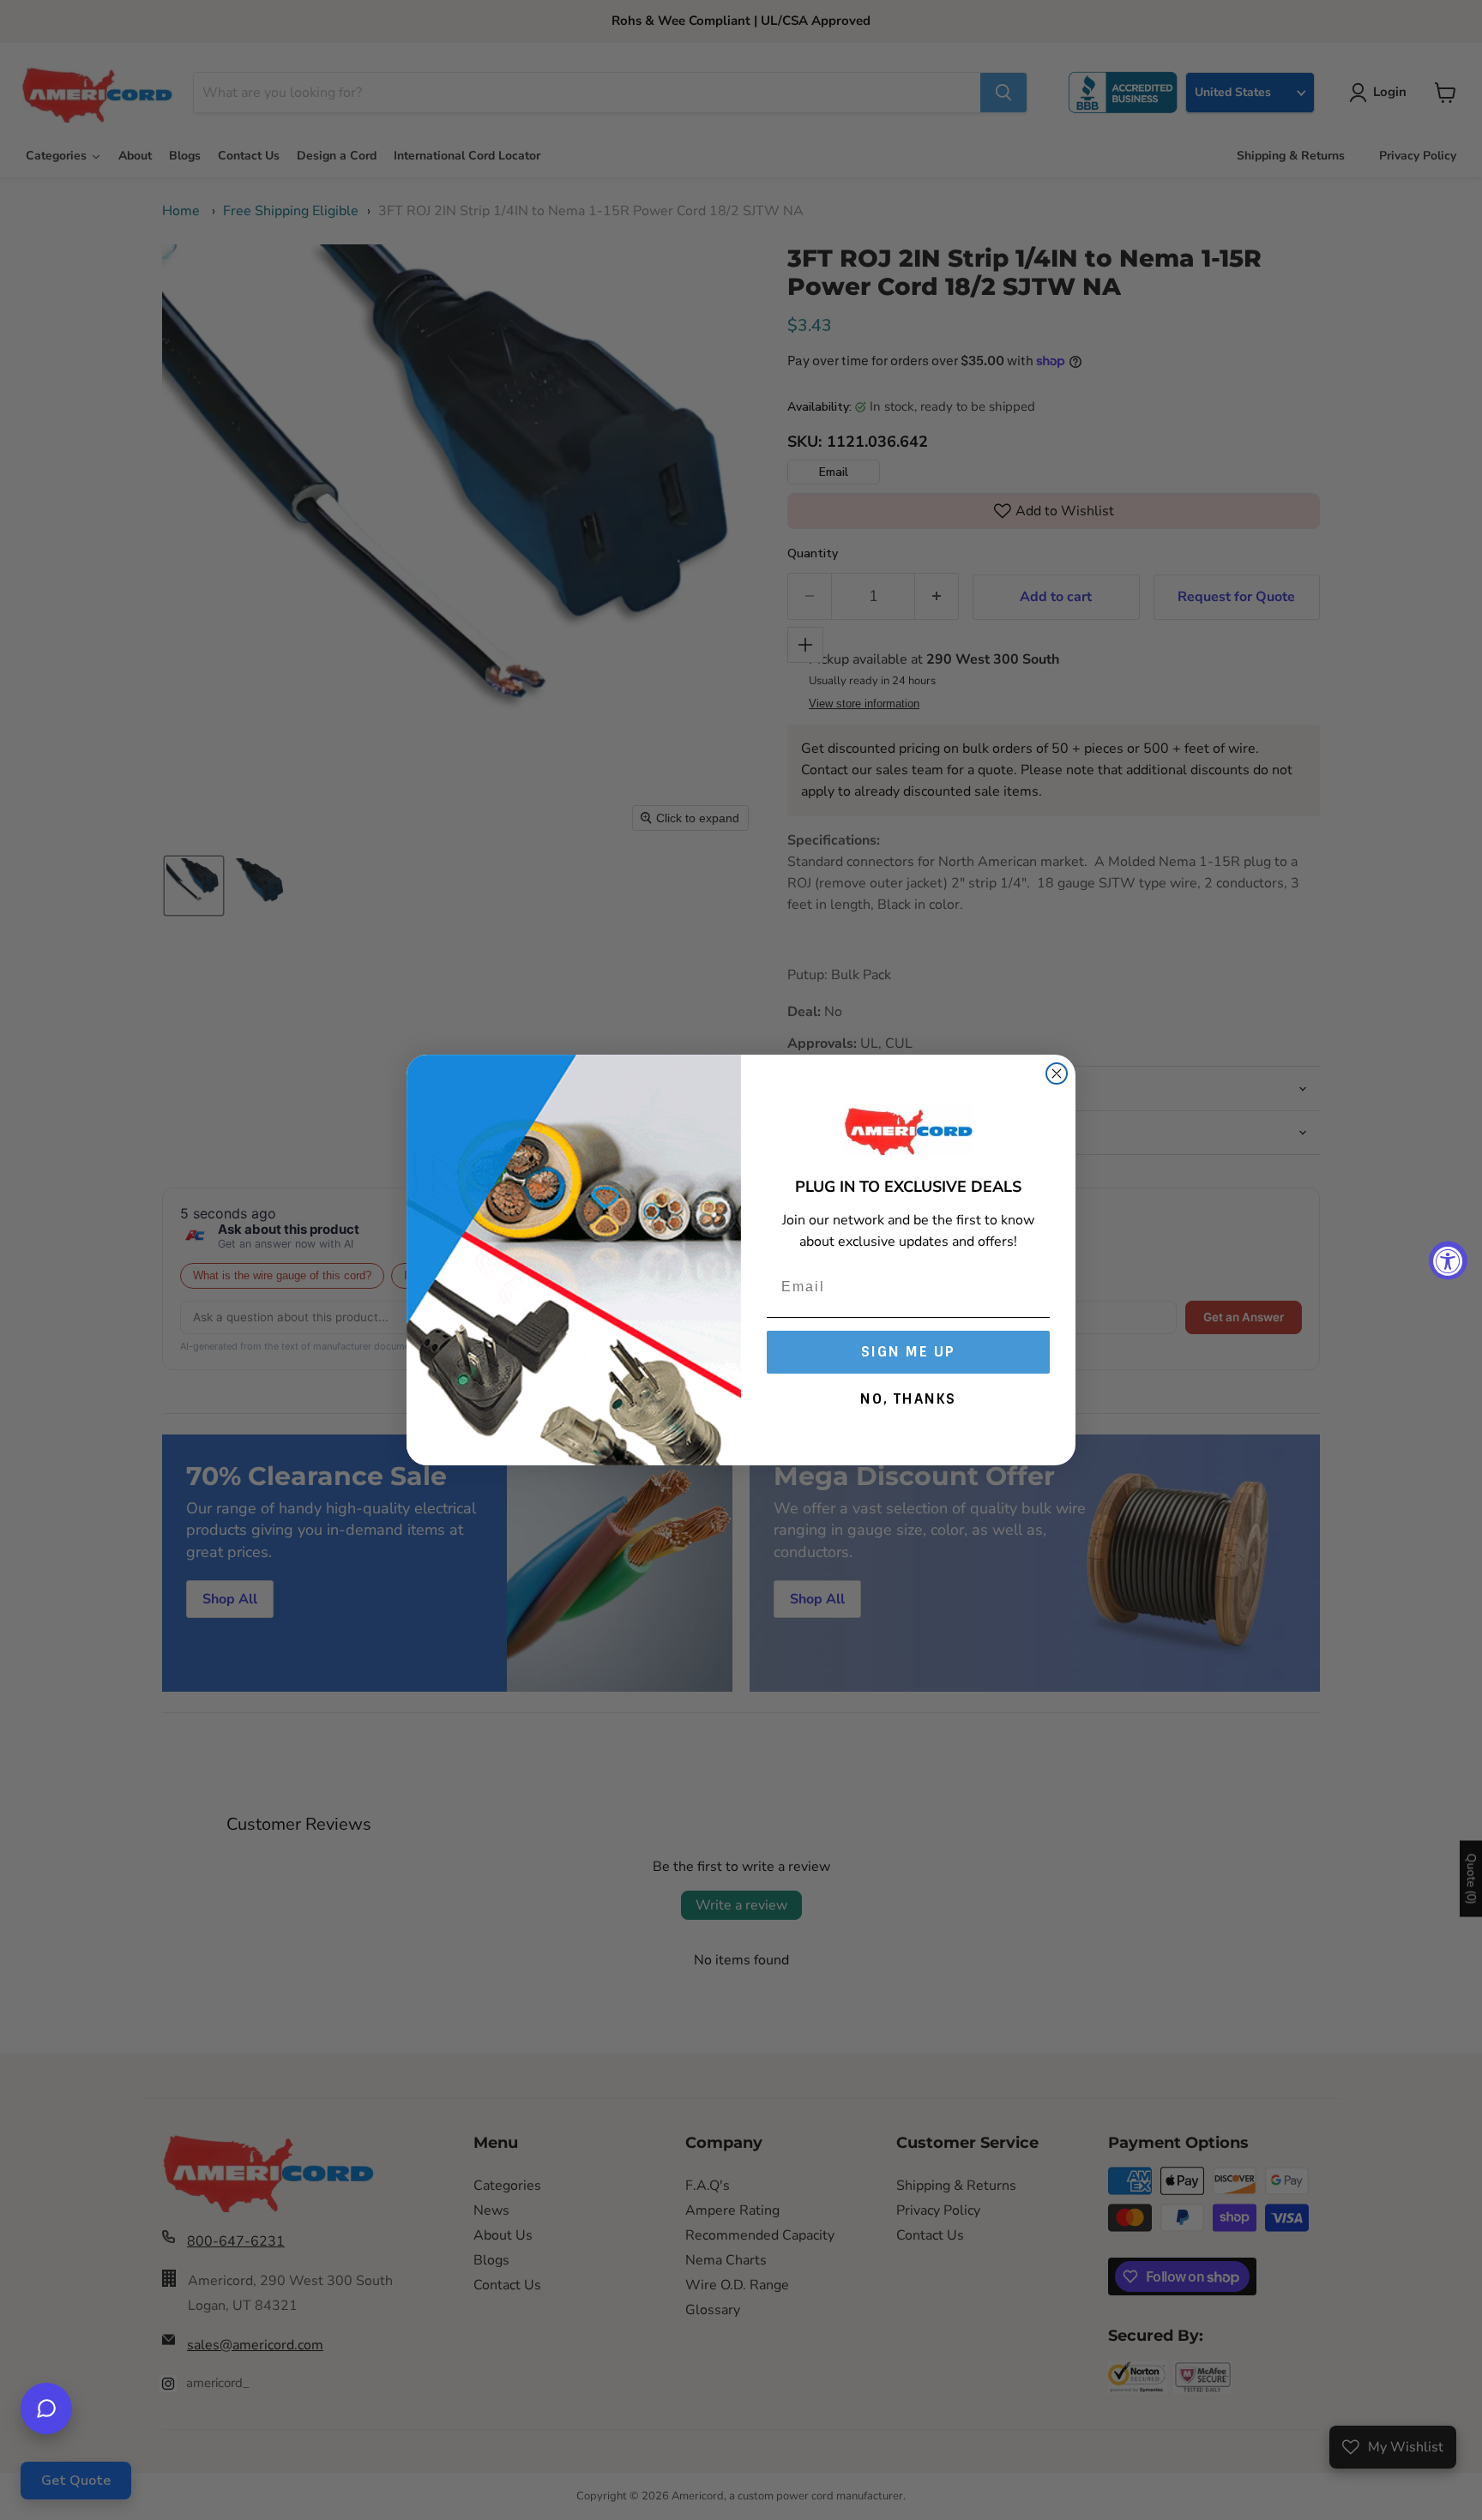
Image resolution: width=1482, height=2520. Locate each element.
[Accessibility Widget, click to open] (1448, 1260)
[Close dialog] (1057, 1074)
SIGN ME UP (908, 1352)
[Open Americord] (46, 2409)
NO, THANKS (908, 1399)
